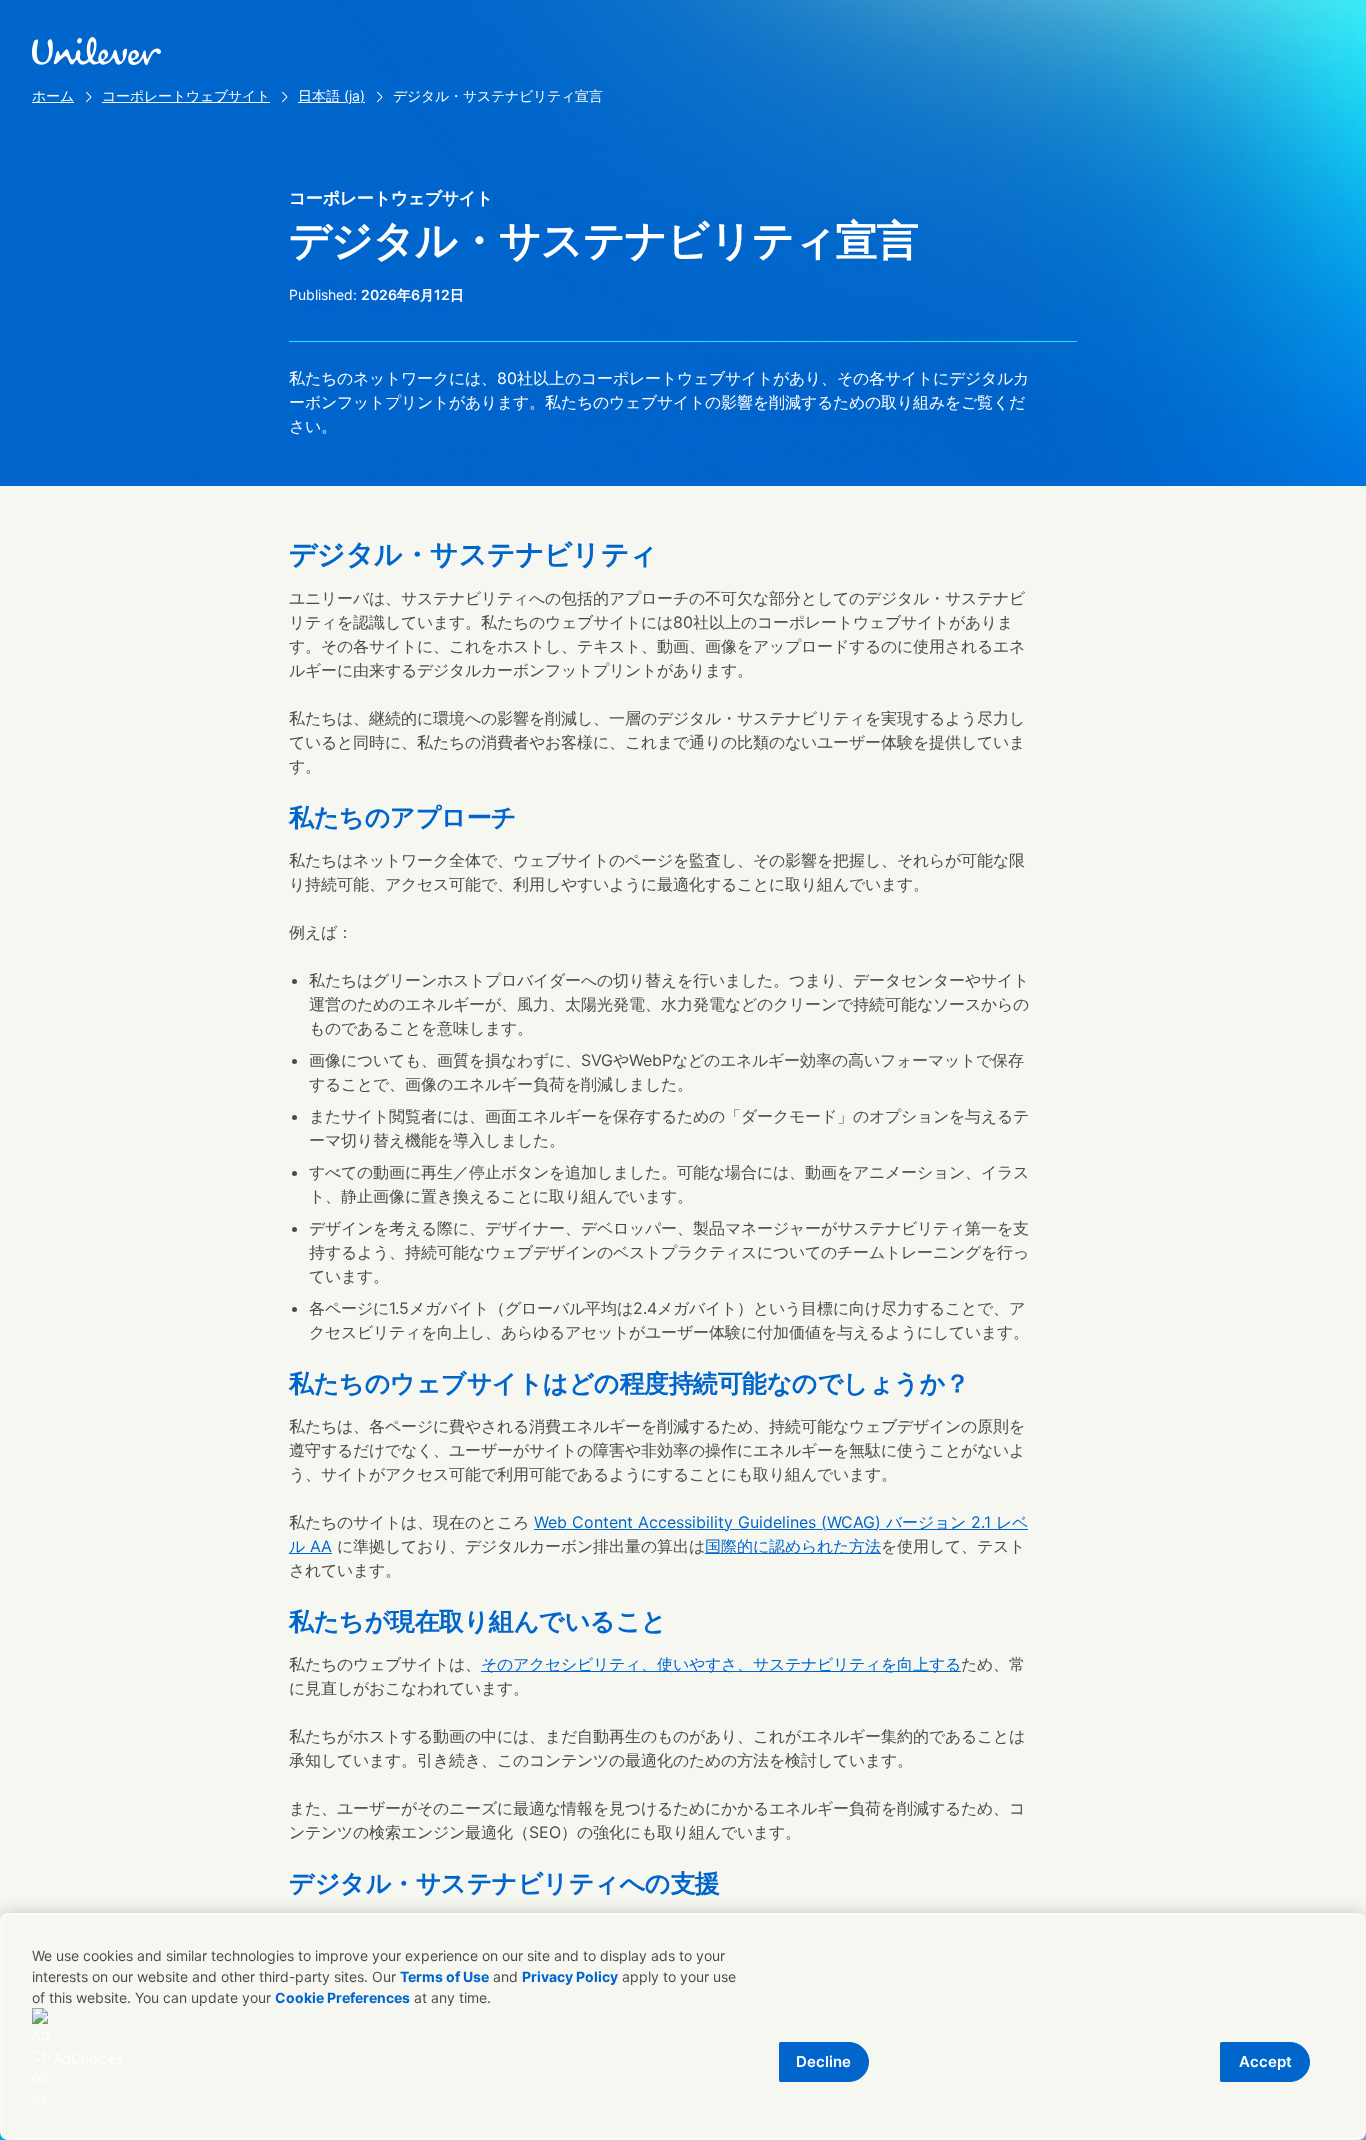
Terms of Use (444, 1976)
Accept (1265, 2061)
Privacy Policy (570, 1976)
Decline (823, 2061)
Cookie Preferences (342, 1997)
